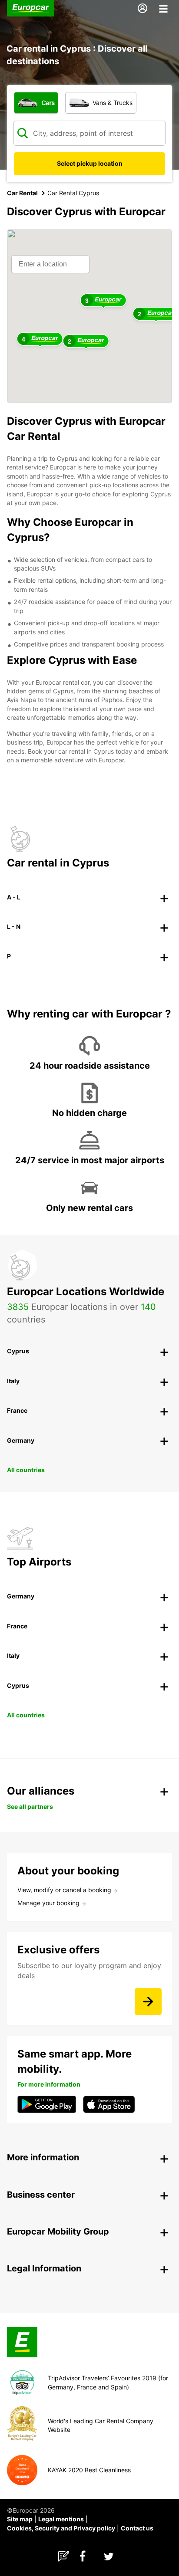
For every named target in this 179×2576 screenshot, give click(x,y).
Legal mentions (61, 2519)
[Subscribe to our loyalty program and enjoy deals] (148, 2002)
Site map (20, 2519)
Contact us (137, 2528)
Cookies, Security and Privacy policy (61, 2528)
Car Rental (22, 193)
